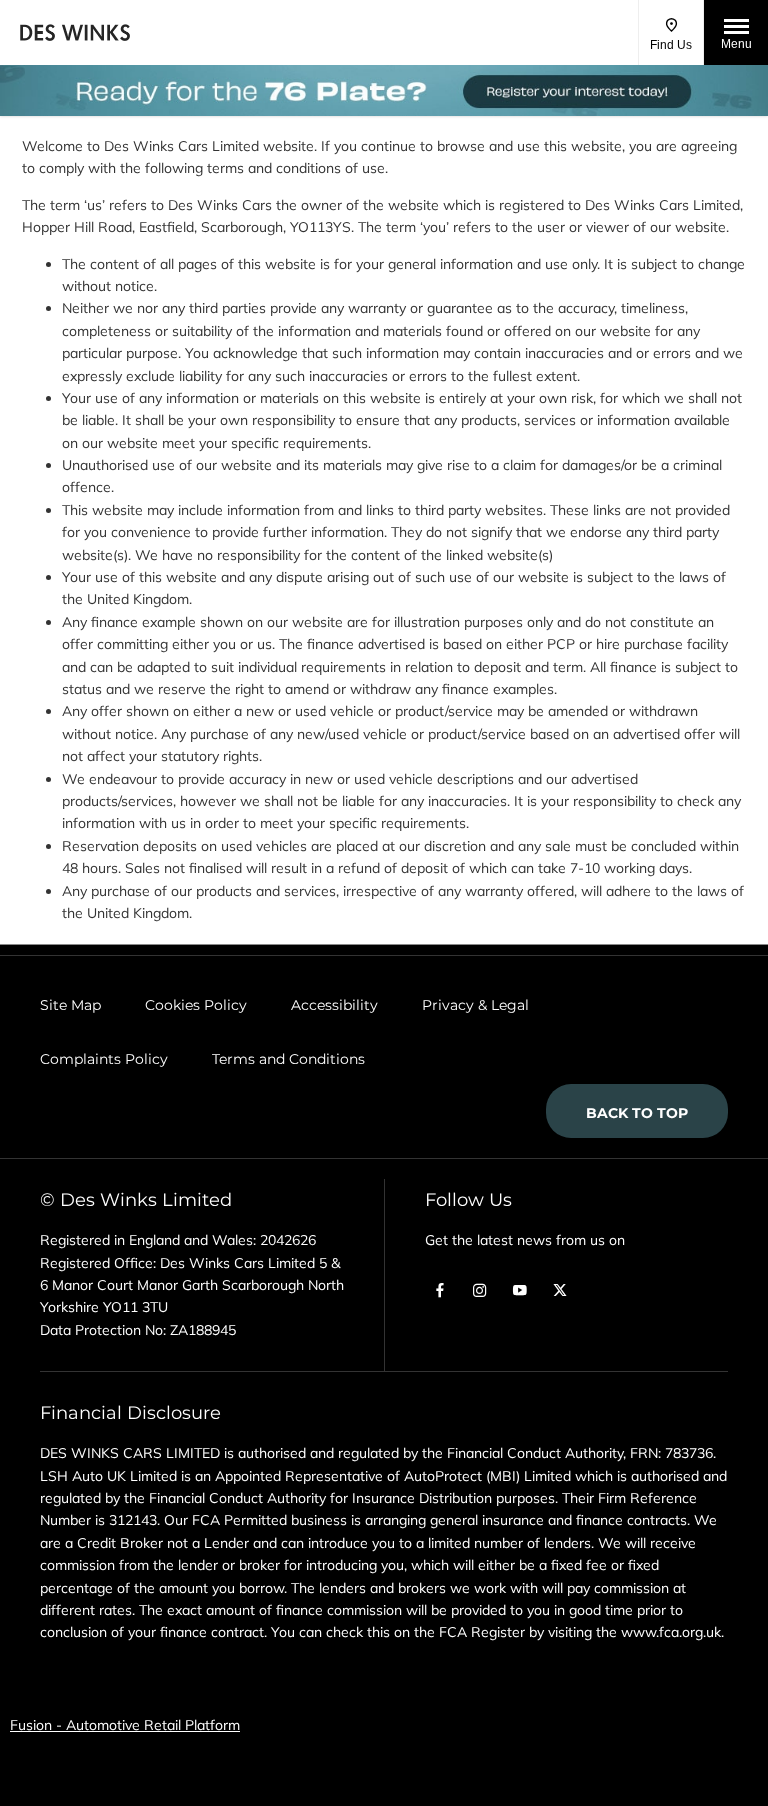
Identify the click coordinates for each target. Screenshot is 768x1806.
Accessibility (334, 1005)
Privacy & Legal (475, 1005)
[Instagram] (480, 1289)
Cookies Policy (196, 1005)
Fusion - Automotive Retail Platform (125, 1725)
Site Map (70, 1005)
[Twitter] (560, 1289)
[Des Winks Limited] (75, 32)
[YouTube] (520, 1289)
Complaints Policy (104, 1059)
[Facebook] (440, 1289)
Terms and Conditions (288, 1059)
